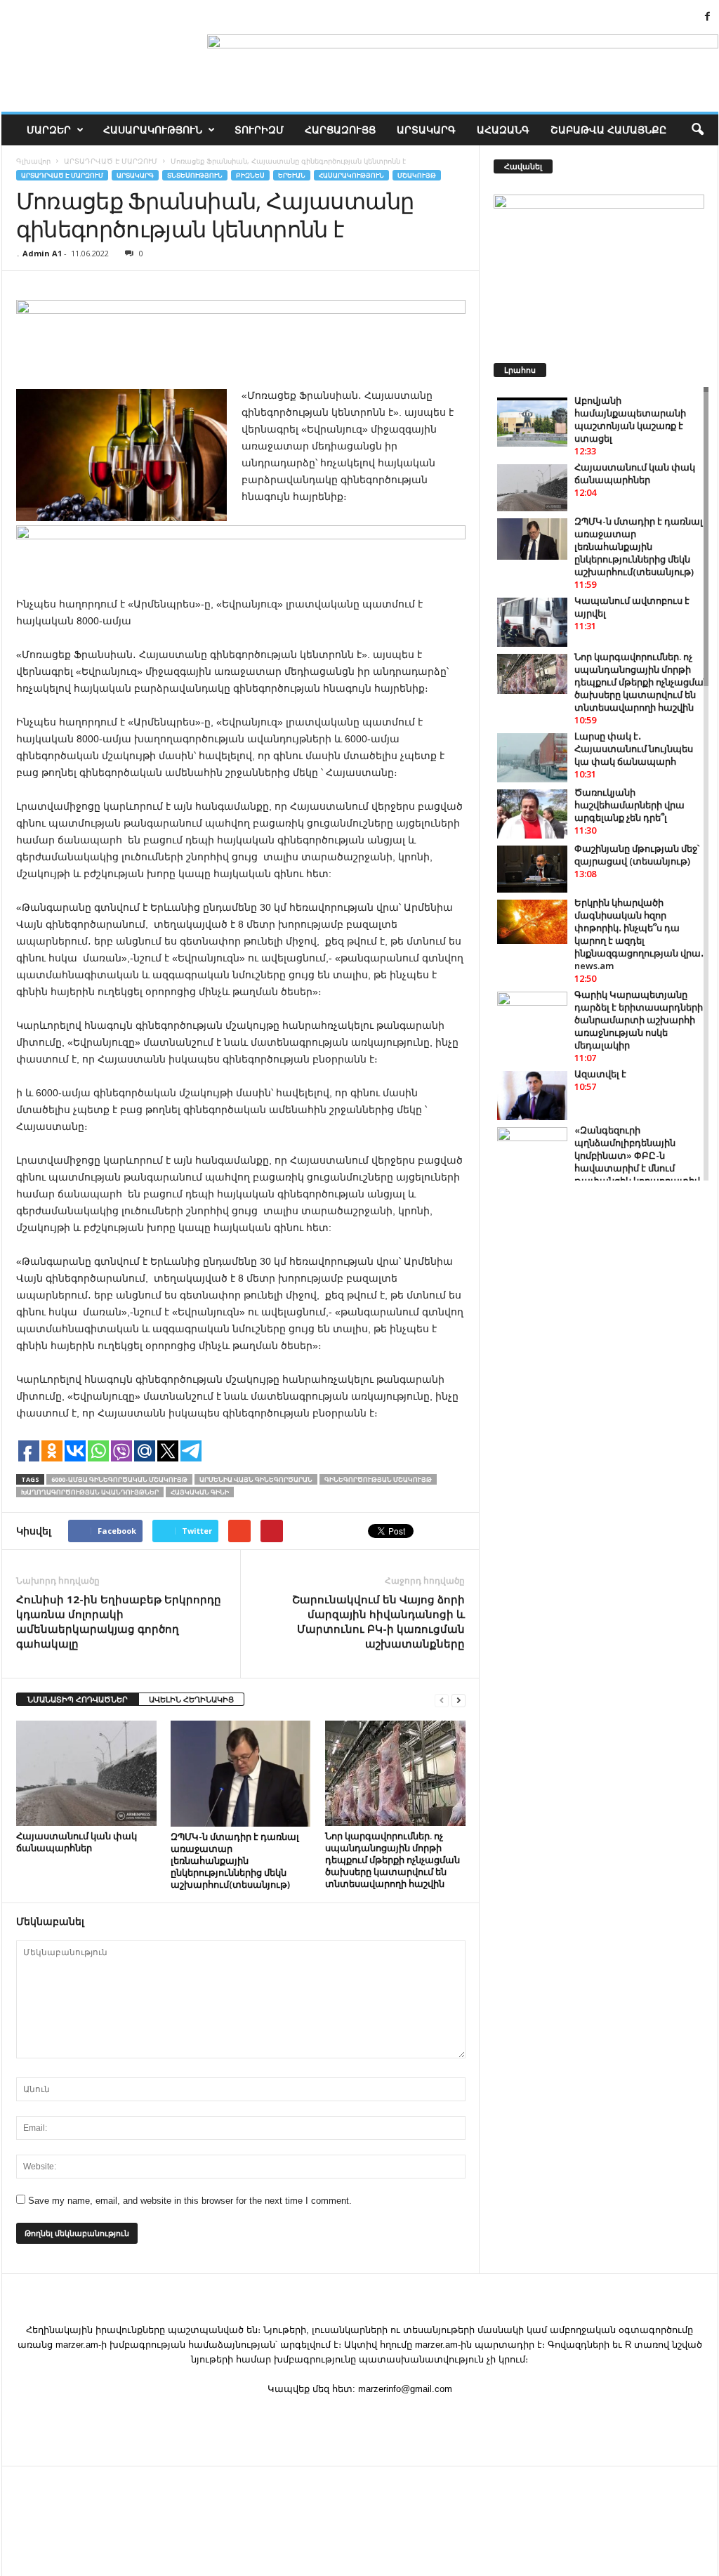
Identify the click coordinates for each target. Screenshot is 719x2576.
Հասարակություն (153, 130)
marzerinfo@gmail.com (405, 2389)
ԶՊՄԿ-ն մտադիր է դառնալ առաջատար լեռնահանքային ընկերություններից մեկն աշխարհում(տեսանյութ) (235, 1860)
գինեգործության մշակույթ (378, 1479)
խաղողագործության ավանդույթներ (90, 1492)
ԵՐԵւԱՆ (292, 175)
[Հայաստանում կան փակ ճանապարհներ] (86, 1773)
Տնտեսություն (195, 175)
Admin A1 (42, 253)
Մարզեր (49, 130)
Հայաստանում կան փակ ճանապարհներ (77, 1842)
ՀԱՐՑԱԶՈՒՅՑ (340, 130)
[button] (697, 130)
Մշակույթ (417, 175)
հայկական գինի (200, 1492)
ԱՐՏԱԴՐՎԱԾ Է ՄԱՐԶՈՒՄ (62, 175)
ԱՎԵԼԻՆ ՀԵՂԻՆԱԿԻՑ (191, 1699)
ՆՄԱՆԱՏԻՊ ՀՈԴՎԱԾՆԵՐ (78, 1699)
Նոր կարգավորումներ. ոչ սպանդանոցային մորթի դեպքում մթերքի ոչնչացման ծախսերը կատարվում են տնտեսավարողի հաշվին (393, 1860)
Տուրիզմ (259, 130)
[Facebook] (708, 17)
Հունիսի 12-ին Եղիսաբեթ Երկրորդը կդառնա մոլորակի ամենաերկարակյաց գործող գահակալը (119, 1621)
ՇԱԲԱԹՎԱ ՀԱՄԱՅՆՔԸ (608, 130)
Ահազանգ (503, 130)
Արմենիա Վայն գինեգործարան (256, 1479)
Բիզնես (250, 175)
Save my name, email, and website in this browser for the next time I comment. (190, 2201)
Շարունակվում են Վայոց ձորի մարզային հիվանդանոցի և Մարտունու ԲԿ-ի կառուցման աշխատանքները (378, 1621)
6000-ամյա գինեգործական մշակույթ (119, 1479)
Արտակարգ (426, 130)
